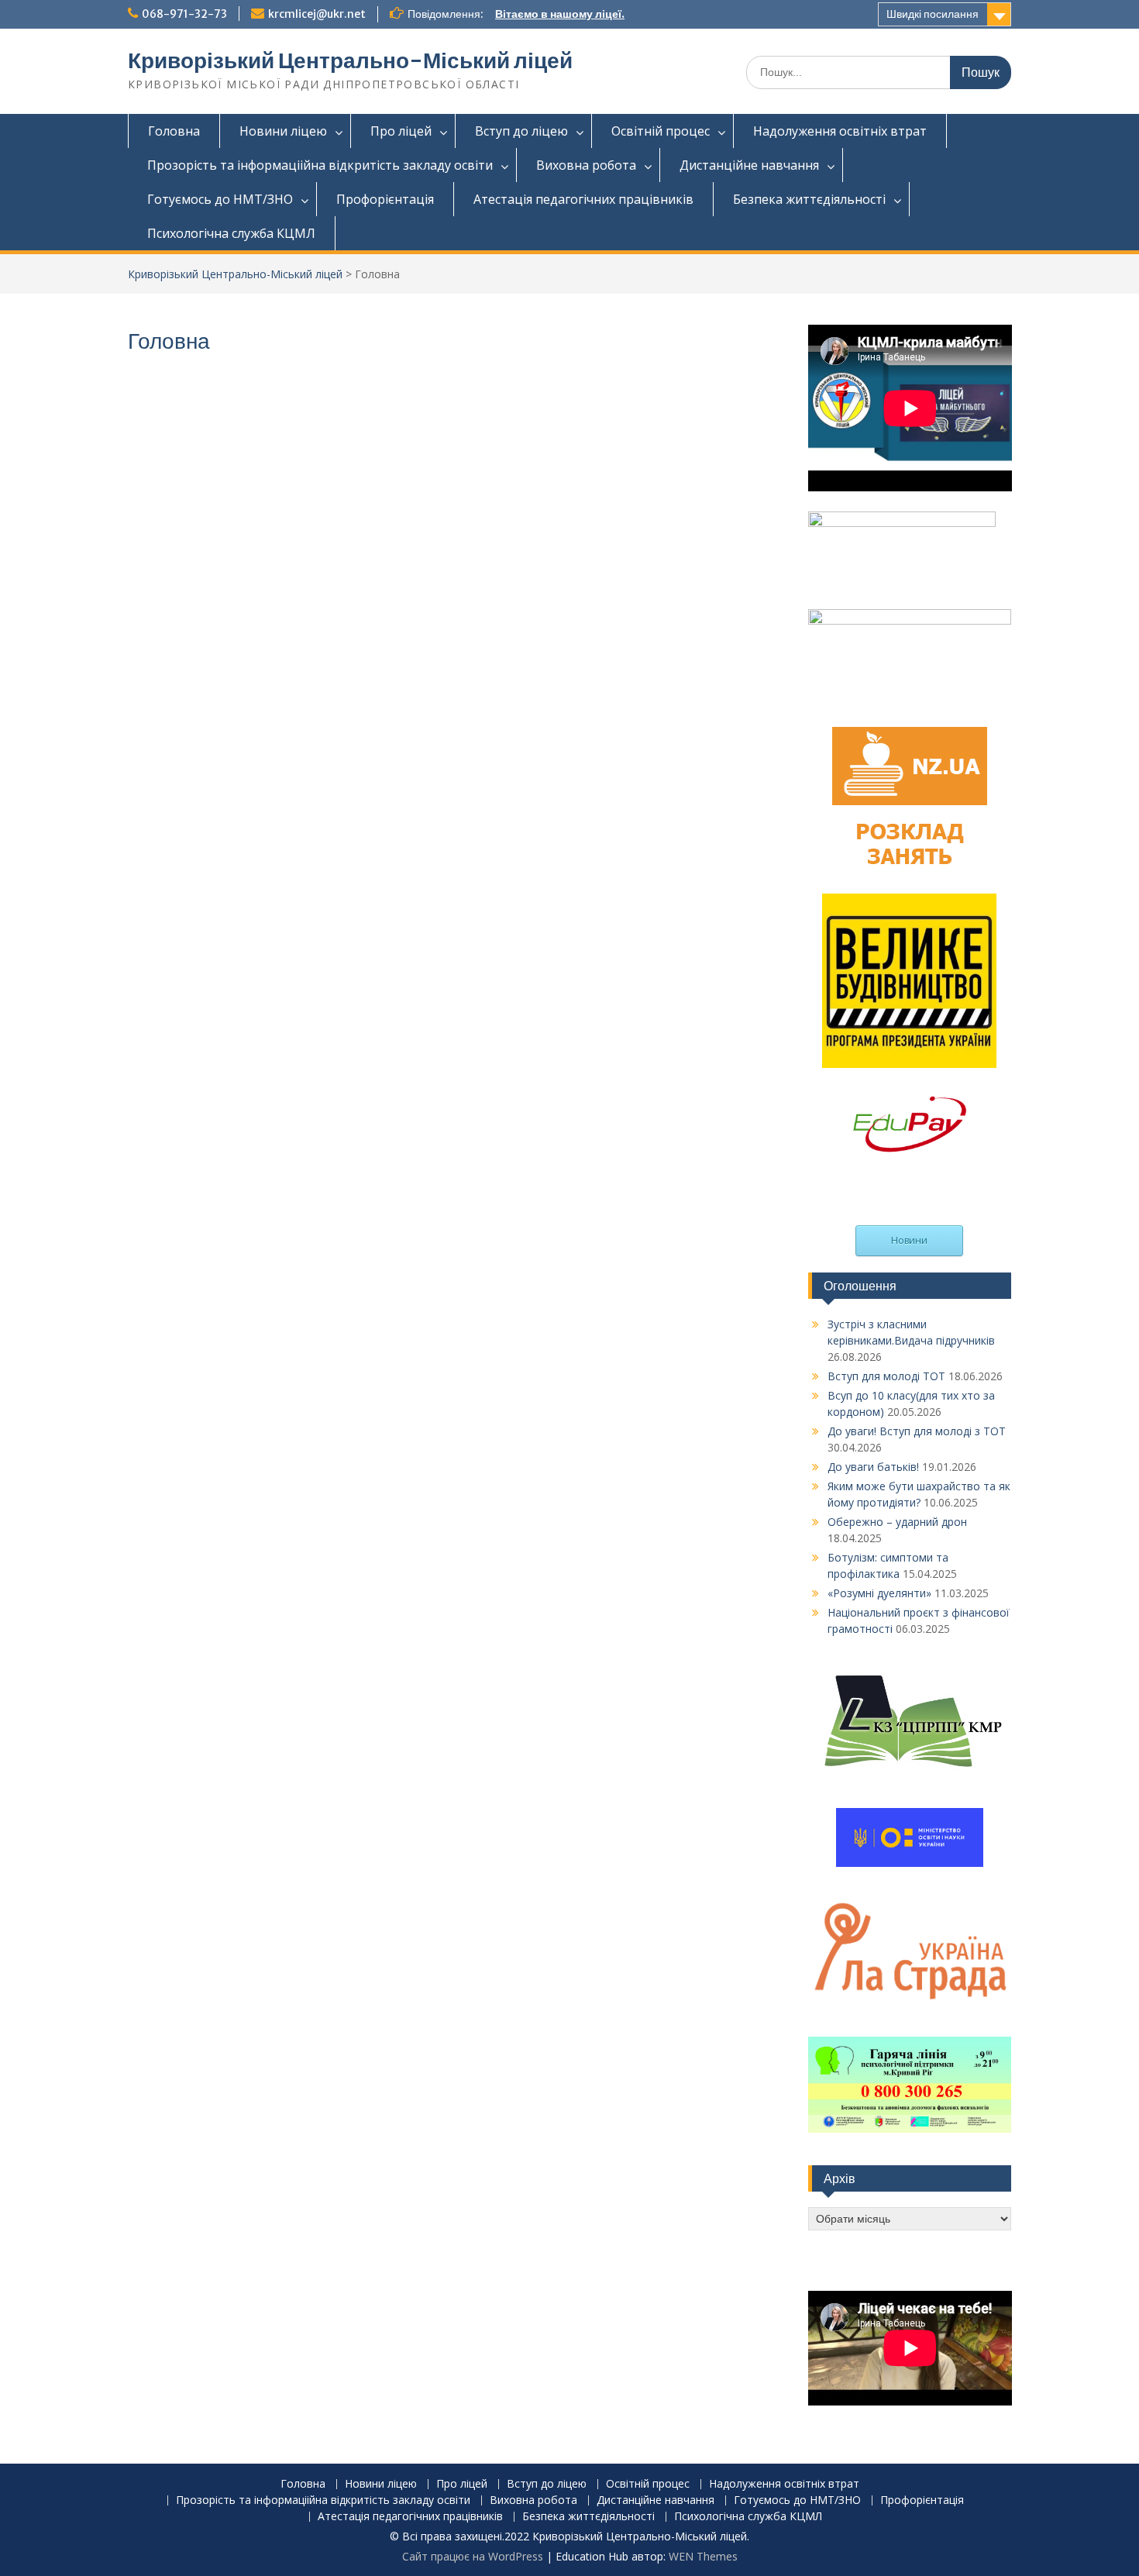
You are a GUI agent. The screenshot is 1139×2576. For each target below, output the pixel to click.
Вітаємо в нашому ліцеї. (560, 14)
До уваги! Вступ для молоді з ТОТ (917, 1431)
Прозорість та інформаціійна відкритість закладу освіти (320, 165)
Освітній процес (661, 131)
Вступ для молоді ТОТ (886, 1376)
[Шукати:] (879, 72)
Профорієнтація (385, 199)
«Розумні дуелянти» (879, 1593)
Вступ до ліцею (521, 131)
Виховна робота (586, 165)
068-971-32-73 (184, 14)
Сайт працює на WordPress (473, 2556)
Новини (909, 1240)
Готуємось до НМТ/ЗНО (220, 199)
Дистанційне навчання (749, 165)
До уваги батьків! (873, 1467)
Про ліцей (401, 131)
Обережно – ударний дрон (897, 1522)
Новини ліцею (283, 131)
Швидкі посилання (933, 14)
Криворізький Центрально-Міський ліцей (350, 60)
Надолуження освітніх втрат (840, 131)
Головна (174, 131)
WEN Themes (703, 2556)
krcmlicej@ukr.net (317, 14)
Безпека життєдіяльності (809, 199)
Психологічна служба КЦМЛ (231, 233)
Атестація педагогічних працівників (583, 199)
